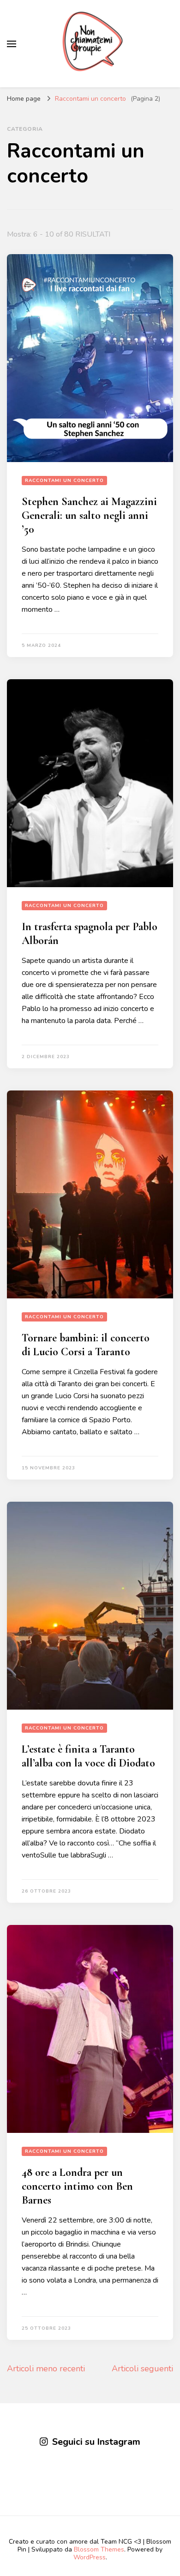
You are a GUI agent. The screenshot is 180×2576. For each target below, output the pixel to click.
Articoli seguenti (142, 2369)
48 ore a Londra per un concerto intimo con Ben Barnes (77, 2186)
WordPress (90, 2557)
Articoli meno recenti (46, 2369)
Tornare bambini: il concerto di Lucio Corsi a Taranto (86, 1345)
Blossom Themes (99, 2549)
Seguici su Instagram (96, 2442)
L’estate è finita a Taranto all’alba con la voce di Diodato (88, 1756)
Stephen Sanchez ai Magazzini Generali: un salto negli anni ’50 (89, 515)
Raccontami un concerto (64, 481)
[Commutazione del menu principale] (12, 44)
